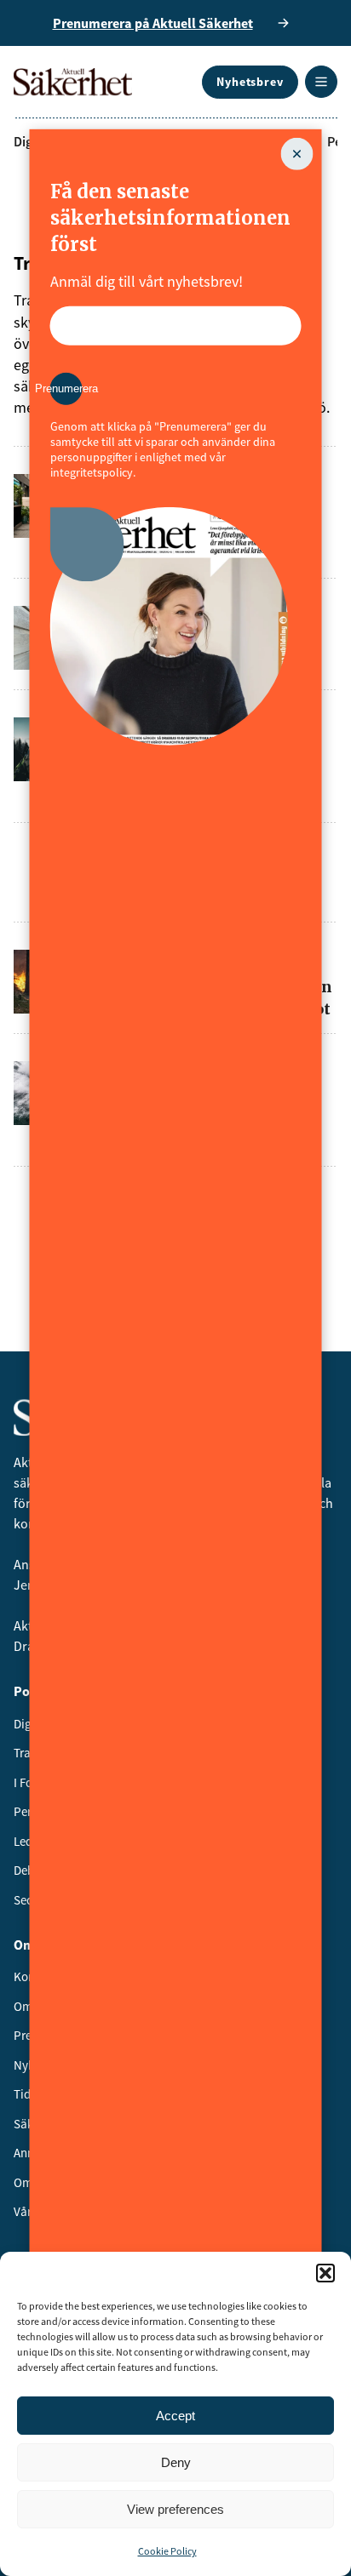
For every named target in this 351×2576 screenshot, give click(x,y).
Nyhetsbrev (250, 82)
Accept (175, 2416)
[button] (325, 2273)
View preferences (175, 2509)
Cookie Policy (167, 2551)
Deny (176, 2462)
